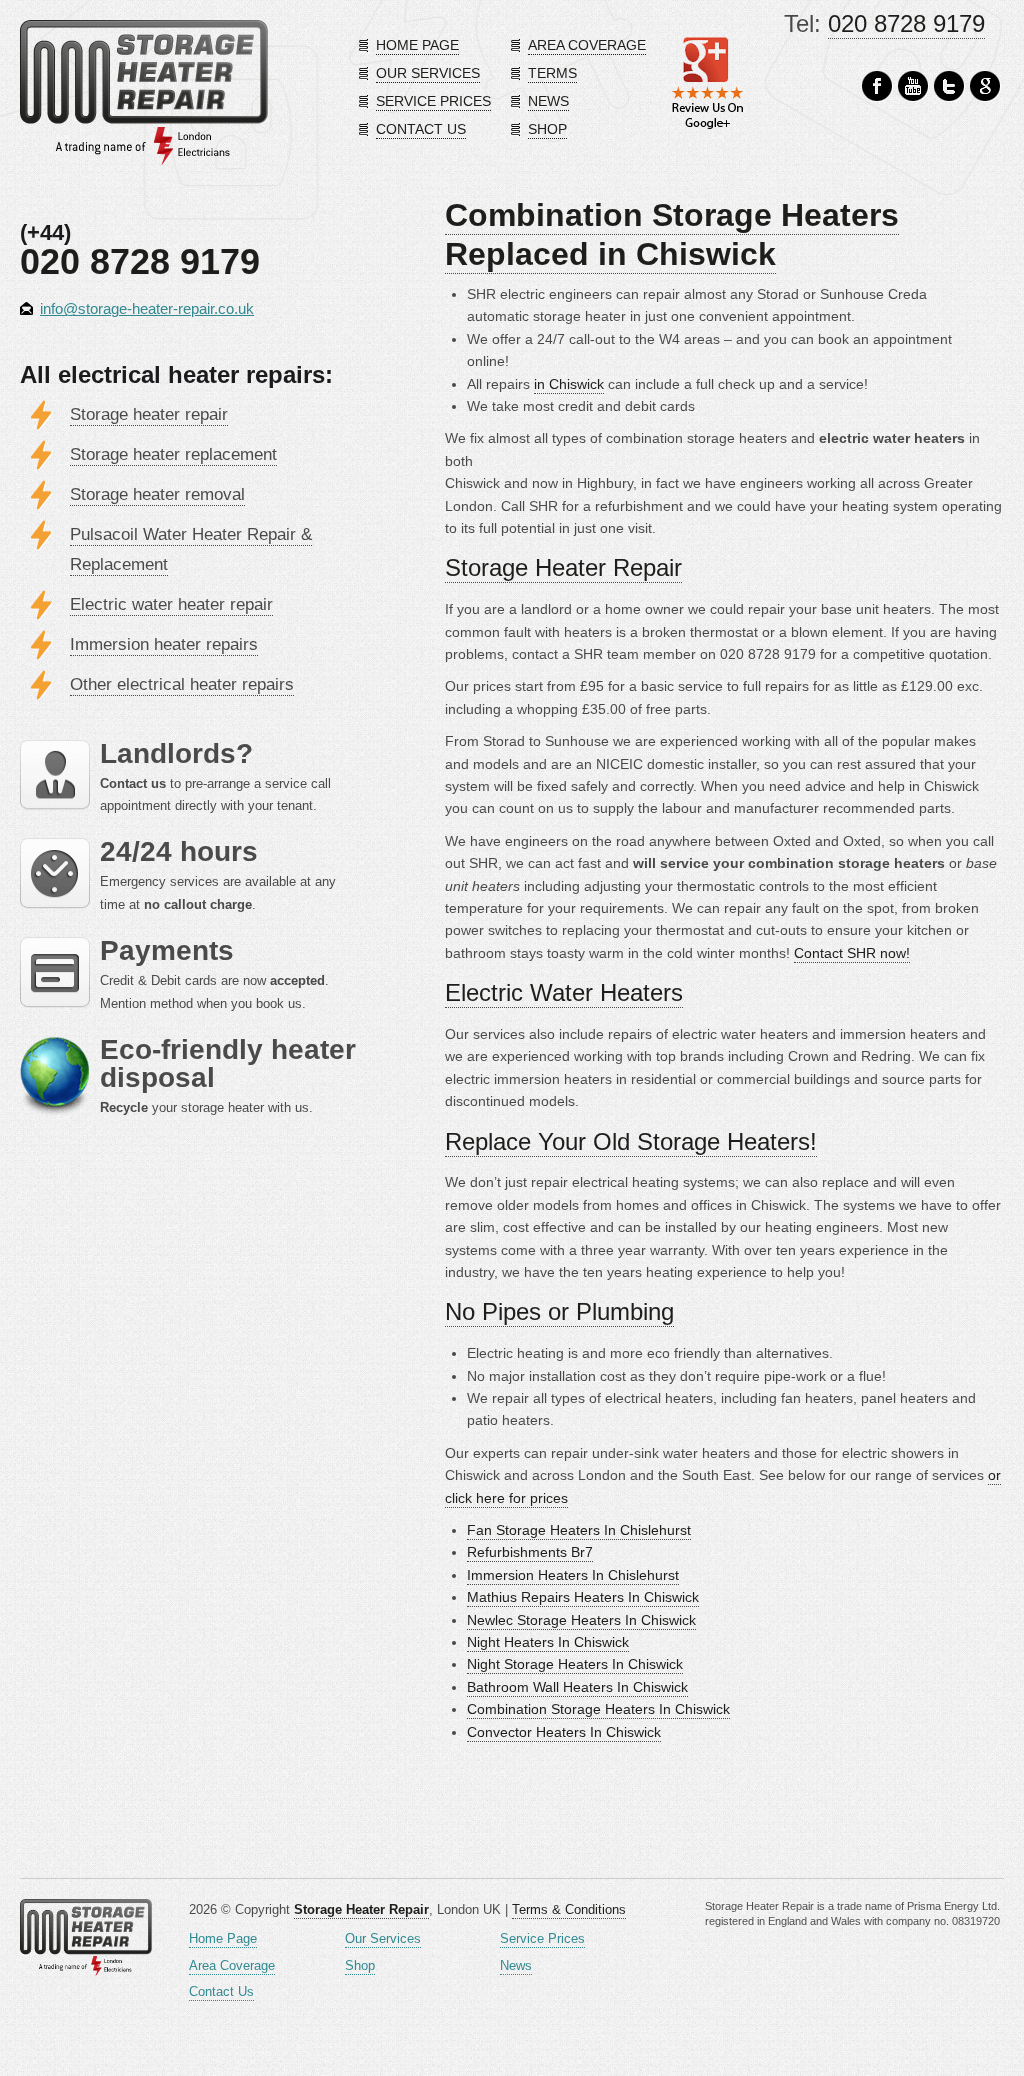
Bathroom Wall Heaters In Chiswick (577, 1687)
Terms (552, 73)
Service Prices (542, 1938)
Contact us (421, 129)
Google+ (985, 86)
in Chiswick (569, 384)
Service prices (433, 101)
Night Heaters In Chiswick (548, 1642)
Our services (428, 73)
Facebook (877, 86)
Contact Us (221, 1991)
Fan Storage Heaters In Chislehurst (579, 1530)
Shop (547, 129)
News (548, 101)
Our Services (383, 1938)
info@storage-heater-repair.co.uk (147, 308)
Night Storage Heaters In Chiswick (575, 1664)
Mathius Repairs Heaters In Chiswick (583, 1597)
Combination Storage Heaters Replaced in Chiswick (672, 234)
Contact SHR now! (852, 953)
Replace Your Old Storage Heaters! (631, 1141)
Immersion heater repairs (164, 644)
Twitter (949, 86)
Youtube (913, 86)
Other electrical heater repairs (182, 684)
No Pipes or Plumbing (559, 1311)
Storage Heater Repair (563, 567)
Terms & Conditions (569, 1909)
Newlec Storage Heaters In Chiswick (581, 1620)
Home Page (223, 1938)
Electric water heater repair (171, 604)
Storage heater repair (149, 414)
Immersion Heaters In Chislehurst (573, 1575)
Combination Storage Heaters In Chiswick (598, 1709)
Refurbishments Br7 (530, 1552)
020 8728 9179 (906, 23)
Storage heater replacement (173, 454)
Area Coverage (232, 1965)
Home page (417, 45)
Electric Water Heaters (564, 992)
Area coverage (587, 45)
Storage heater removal (157, 494)
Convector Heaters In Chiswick (564, 1732)
